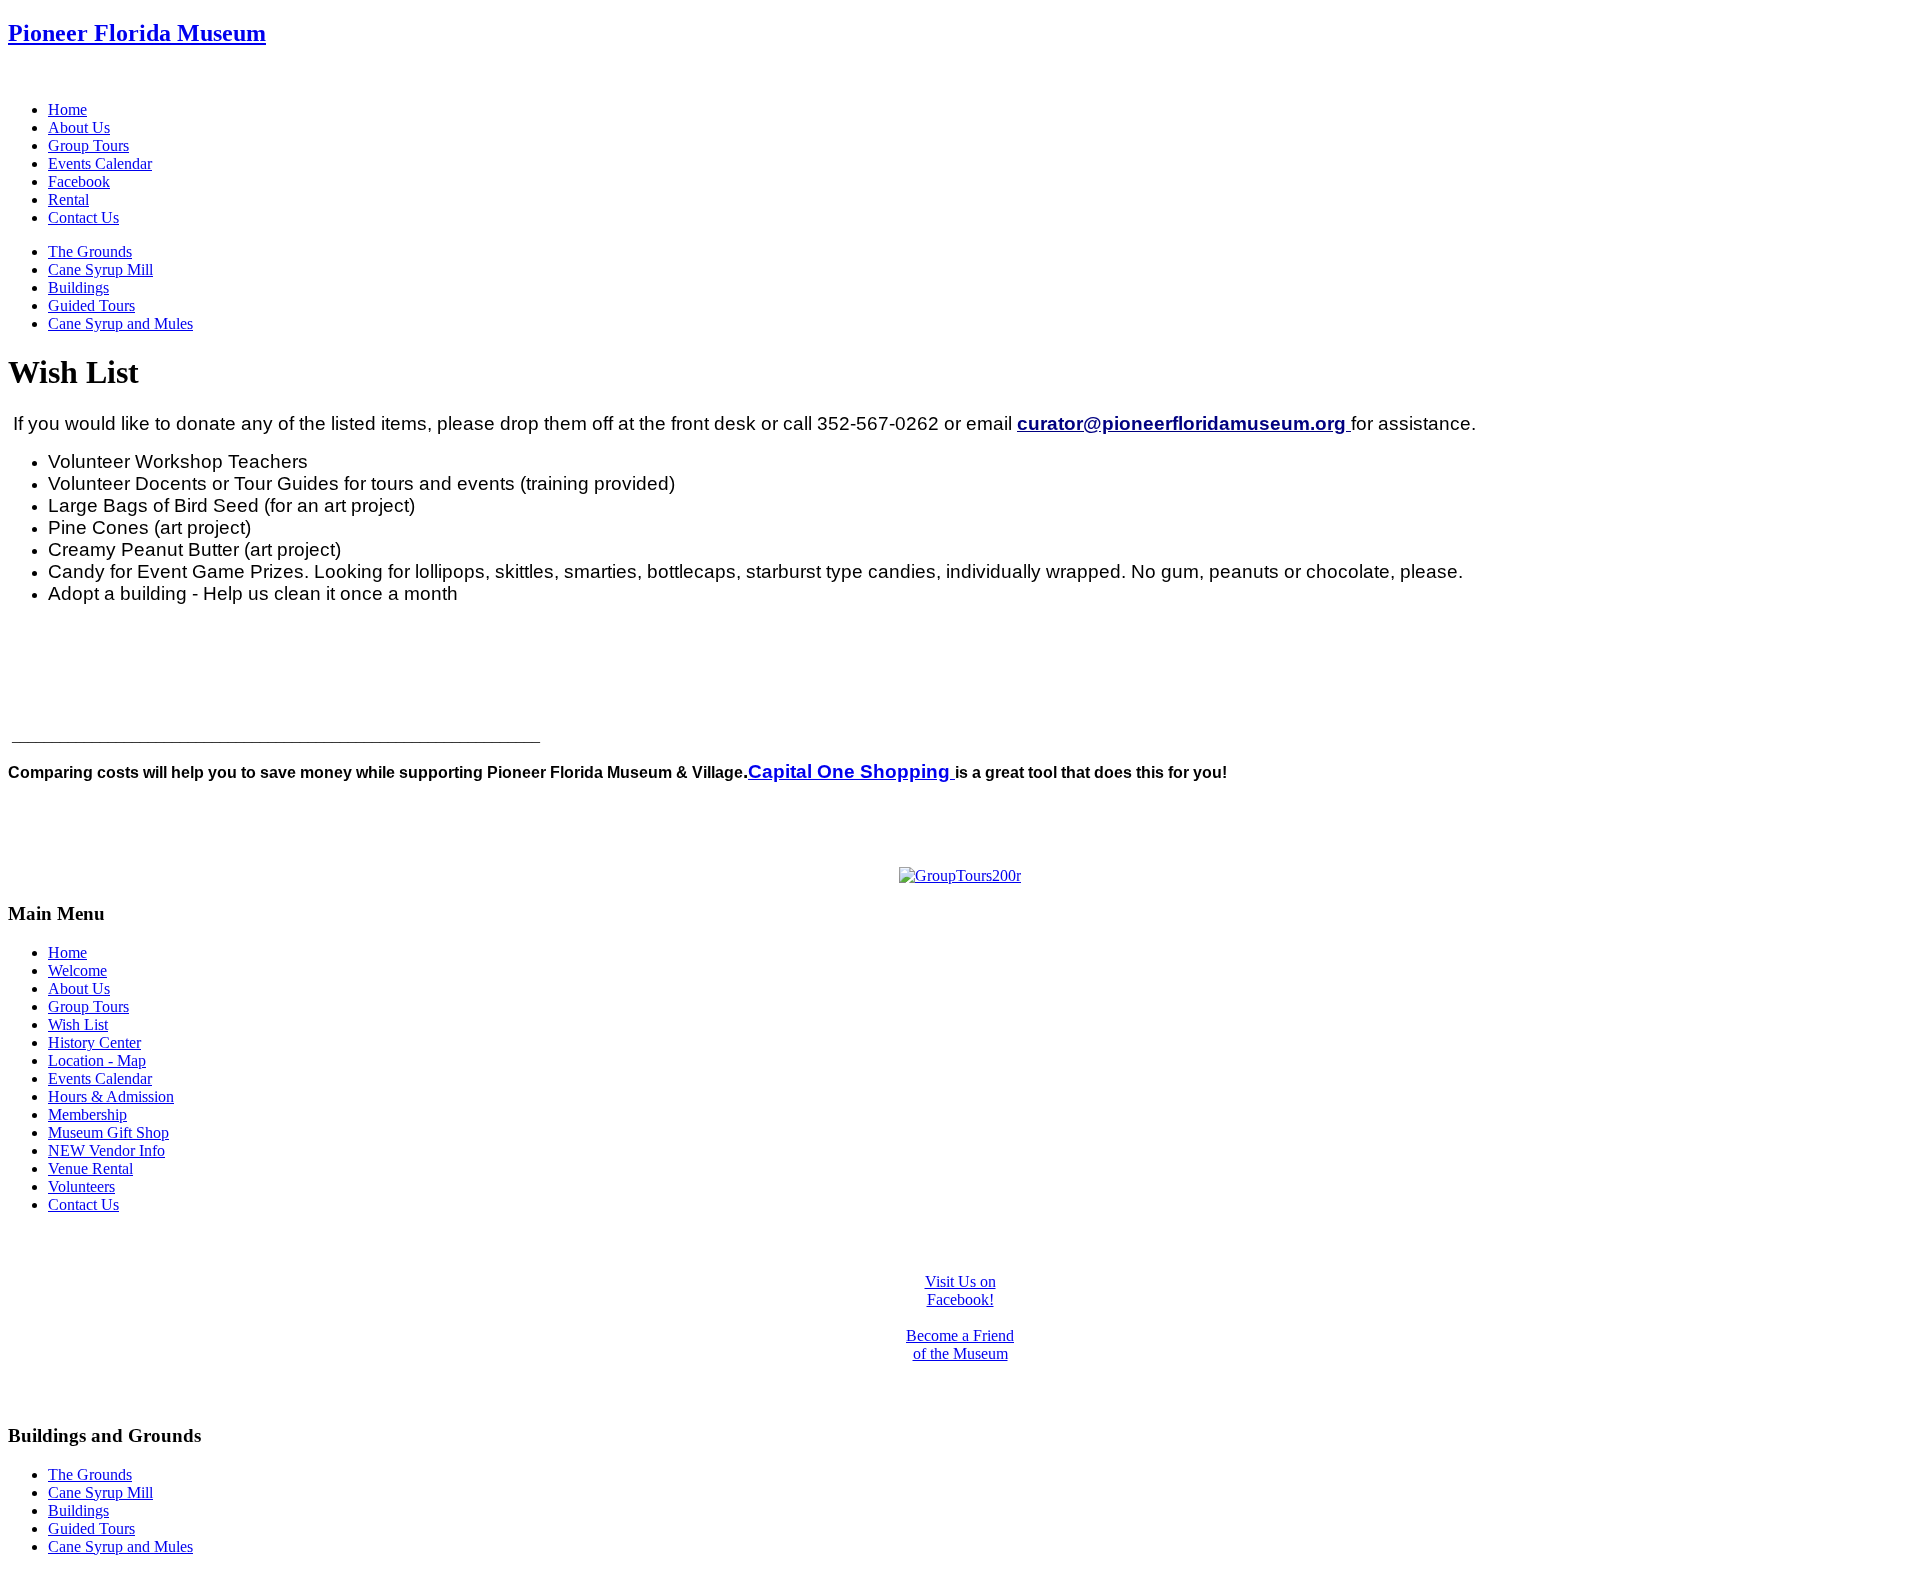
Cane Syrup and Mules (120, 323)
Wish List (78, 1024)
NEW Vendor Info (106, 1150)
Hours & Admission (111, 1096)
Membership (87, 1114)
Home (67, 109)
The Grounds (90, 251)
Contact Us (83, 217)
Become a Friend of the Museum (960, 1344)
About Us (79, 127)
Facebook (79, 181)
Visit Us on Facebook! (960, 1290)
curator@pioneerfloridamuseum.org (1181, 423)
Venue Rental (90, 1168)
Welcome (77, 970)
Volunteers (81, 1186)
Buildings (78, 287)
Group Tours (88, 145)
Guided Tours (91, 305)
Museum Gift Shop (108, 1132)
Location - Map (97, 1060)
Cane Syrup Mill (100, 269)
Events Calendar (100, 163)
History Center (94, 1042)
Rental (68, 199)
